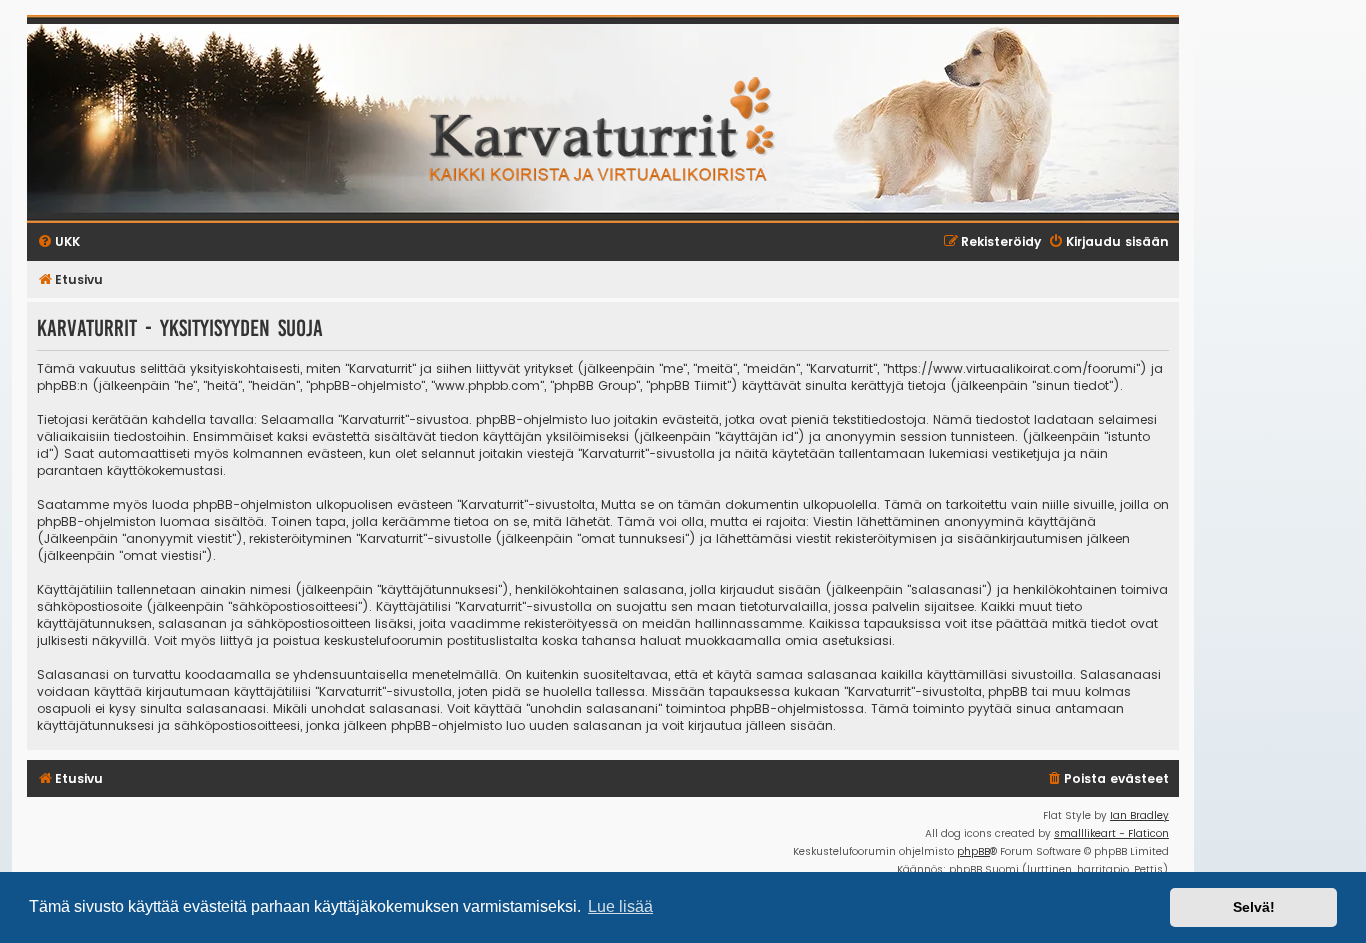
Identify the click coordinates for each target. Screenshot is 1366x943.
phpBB (973, 851)
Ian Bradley (1139, 815)
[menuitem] (1107, 779)
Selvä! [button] (1254, 907)
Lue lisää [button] (620, 906)
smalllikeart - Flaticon (1111, 833)
